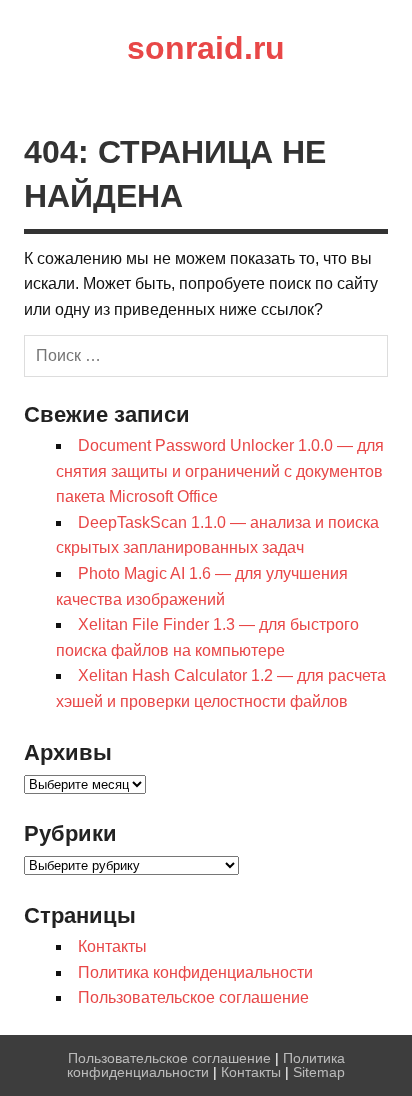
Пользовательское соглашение (193, 997)
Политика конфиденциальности (195, 972)
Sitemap (319, 1072)
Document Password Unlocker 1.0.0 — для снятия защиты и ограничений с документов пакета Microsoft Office (220, 471)
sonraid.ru (206, 48)
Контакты (112, 946)
